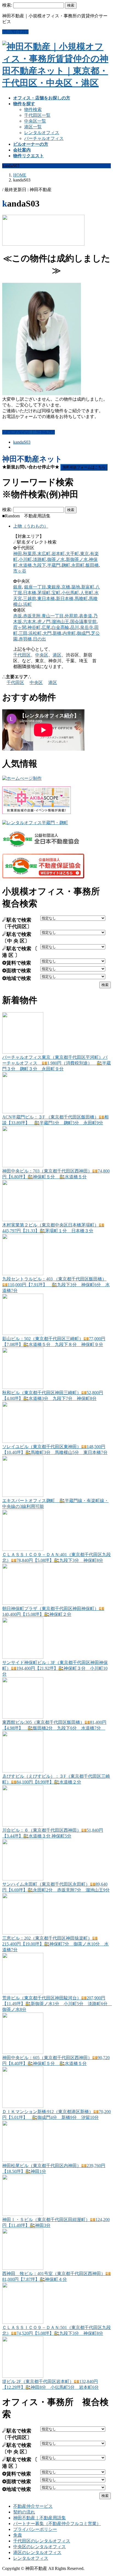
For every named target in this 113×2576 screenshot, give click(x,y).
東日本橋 (46, 598)
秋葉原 (30, 554)
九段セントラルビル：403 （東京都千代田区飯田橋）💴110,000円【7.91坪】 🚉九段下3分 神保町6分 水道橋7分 (56, 1285)
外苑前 (71, 616)
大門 (47, 633)
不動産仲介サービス (33, 2506)
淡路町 (39, 559)
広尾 (46, 627)
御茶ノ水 (56, 559)
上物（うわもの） (31, 526)
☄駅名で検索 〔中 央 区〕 (17, 938)
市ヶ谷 (20, 571)
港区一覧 (33, 127)
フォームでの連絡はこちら (29, 432)
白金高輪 (60, 627)
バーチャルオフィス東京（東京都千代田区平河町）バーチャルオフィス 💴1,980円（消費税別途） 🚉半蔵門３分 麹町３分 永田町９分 (56, 1063)
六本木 (30, 622)
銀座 (18, 587)
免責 (18, 2535)
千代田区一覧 (37, 115)
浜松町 (35, 633)
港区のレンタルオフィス (37, 2552)
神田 (18, 554)
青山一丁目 (53, 616)
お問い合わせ (15, 32)
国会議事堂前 (83, 622)
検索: (7, 5)
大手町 (72, 554)
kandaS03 (22, 442)
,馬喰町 (81, 598)
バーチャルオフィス (44, 138)
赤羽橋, (26, 639)
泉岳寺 (87, 627)
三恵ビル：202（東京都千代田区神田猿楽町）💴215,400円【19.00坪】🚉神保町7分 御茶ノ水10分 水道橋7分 (55, 1944)
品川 (75, 627)
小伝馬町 (70, 593)
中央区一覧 (35, 121)
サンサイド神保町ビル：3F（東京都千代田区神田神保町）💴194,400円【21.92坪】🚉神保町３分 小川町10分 (55, 1668)
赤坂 (18, 616)
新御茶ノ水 (77, 559)
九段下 (39, 565)
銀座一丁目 (35, 587)
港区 (57, 655)
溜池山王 (60, 622)
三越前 (30, 598)
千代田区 (22, 655)
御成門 (83, 633)
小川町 (25, 559)
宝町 (56, 593)
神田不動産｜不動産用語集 (39, 2518)
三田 (23, 633)
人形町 (87, 593)
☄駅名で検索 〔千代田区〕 (17, 923)
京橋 (66, 587)
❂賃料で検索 (17, 963)
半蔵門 (54, 565)
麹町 (66, 565)
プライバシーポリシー (35, 2529)
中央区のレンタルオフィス (39, 2547)
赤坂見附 (32, 616)
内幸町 (69, 633)
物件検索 (33, 109)
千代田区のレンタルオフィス (42, 2541)
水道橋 (25, 565)
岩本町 (58, 554)
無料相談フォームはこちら (84, 467)
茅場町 (44, 593)
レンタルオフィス (42, 133)
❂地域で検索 (17, 978)
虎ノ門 (44, 622)
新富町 (88, 587)
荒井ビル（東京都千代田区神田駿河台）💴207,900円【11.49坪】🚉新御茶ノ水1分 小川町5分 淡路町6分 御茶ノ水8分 (57, 2004)
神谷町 (34, 627)
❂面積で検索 (17, 971)
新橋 (57, 633)
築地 (76, 587)
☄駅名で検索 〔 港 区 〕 (20, 952)
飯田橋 (92, 565)
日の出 (39, 639)
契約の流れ (24, 2512)
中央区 (42, 655)
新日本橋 (65, 598)
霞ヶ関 (20, 627)
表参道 (86, 616)
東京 (84, 554)
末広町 (44, 554)
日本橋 (30, 593)
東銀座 (54, 587)
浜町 (27, 604)
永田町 (78, 565)
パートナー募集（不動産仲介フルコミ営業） (57, 2524)
